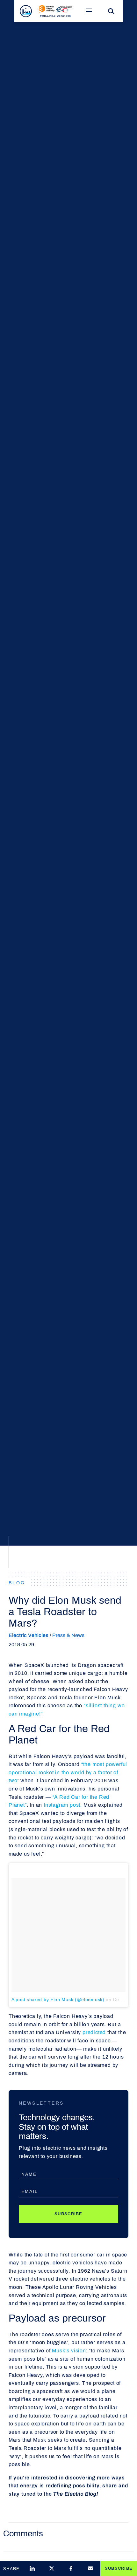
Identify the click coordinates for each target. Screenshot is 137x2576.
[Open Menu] (89, 11)
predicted (94, 2032)
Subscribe (68, 2214)
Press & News (68, 1635)
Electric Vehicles (29, 1635)
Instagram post (62, 1805)
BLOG (17, 1583)
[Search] (111, 11)
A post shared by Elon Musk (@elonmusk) (58, 1999)
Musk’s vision (69, 2351)
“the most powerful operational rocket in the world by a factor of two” (68, 1772)
